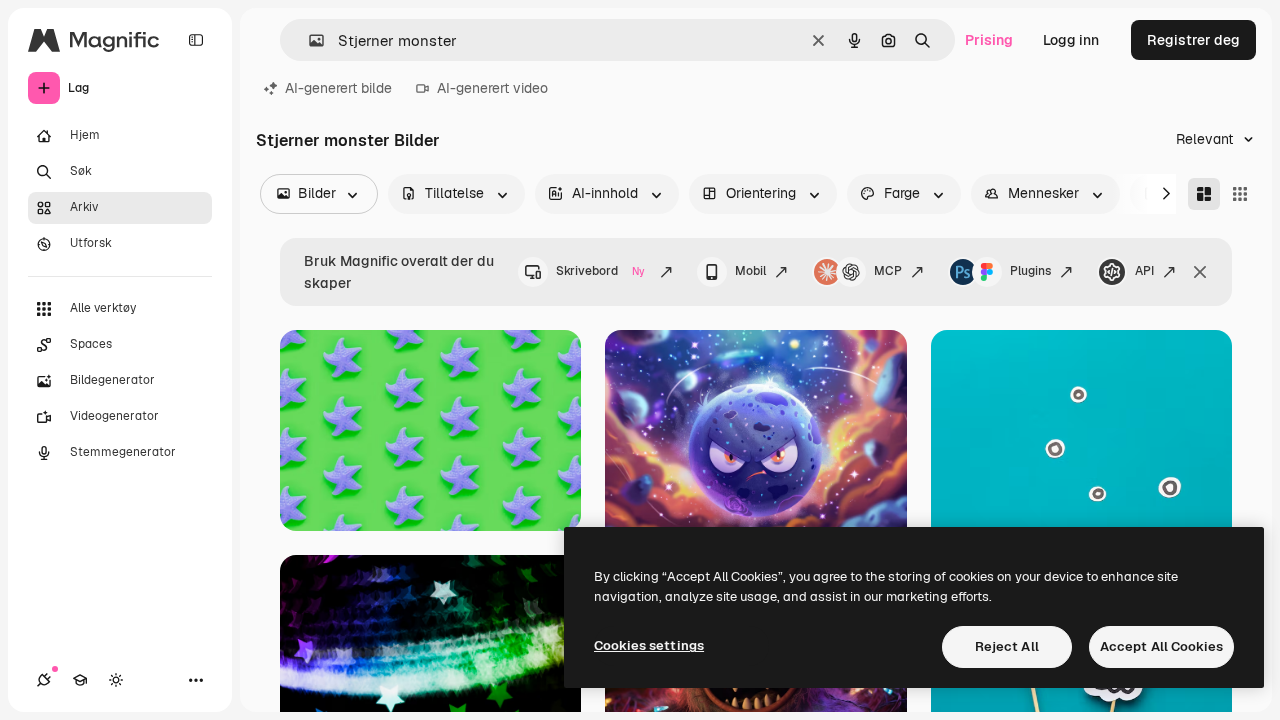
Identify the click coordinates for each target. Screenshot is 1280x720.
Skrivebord (600, 271)
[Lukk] (1200, 272)
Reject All (1007, 646)
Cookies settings (649, 645)
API (1144, 271)
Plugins (1030, 271)
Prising (989, 40)
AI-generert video (492, 88)
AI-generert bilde (338, 88)
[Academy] (80, 680)
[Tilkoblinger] (44, 680)
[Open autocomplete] (308, 40)
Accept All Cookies (1161, 646)
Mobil (750, 271)
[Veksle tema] (116, 680)
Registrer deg (1193, 40)
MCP (888, 271)
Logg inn (1071, 40)
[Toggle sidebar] (196, 40)
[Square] (1240, 194)
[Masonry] (1204, 194)
